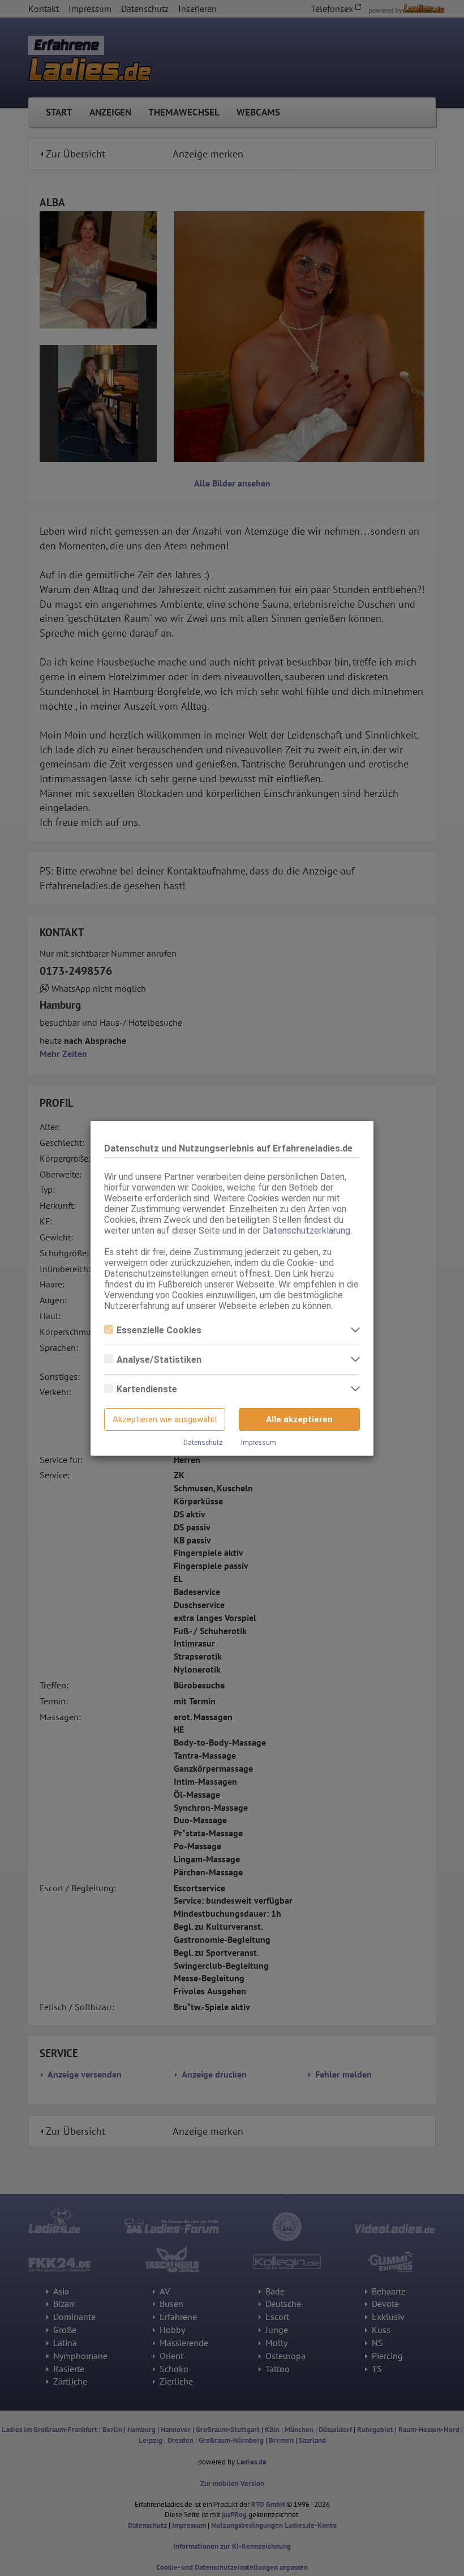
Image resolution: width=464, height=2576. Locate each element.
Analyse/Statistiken (159, 1360)
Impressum (259, 1443)
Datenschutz (203, 1443)
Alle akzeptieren (299, 1419)
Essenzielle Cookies (159, 1330)
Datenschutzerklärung (306, 1231)
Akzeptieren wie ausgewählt (165, 1419)
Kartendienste (147, 1389)
